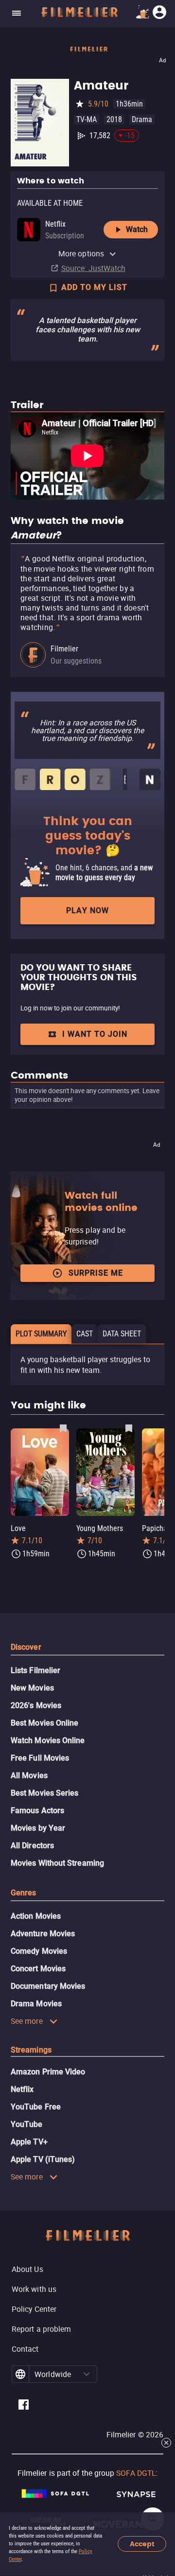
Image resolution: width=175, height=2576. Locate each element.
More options (81, 253)
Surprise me (96, 1273)
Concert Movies (38, 1969)
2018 (114, 119)
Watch (137, 229)
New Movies (32, 1688)
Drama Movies (36, 2004)
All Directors (32, 1846)
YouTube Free (36, 2107)
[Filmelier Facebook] (24, 2406)
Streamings (31, 2050)
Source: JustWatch (93, 268)
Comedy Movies (39, 1951)
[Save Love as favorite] (63, 1428)
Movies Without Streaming (57, 1863)
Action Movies (36, 1916)
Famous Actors (37, 1810)
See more (27, 2021)
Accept (142, 2544)
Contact (25, 2349)
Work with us (34, 2289)
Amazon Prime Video (48, 2072)
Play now (87, 910)
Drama (142, 119)
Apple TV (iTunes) (43, 2159)
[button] (87, 2374)
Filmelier (64, 649)
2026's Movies (36, 1705)
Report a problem (41, 2329)
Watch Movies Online (48, 1740)
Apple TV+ (29, 2142)
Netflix (22, 2089)
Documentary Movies (48, 1986)
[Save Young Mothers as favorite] (129, 1428)
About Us (27, 2269)
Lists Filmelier (35, 1670)
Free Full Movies (40, 1758)
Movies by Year (38, 1828)
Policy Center (34, 2309)
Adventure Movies (43, 1934)
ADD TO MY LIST (94, 287)
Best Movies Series (44, 1793)
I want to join (95, 1034)
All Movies (29, 1775)
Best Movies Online (44, 1723)
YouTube (27, 2124)
